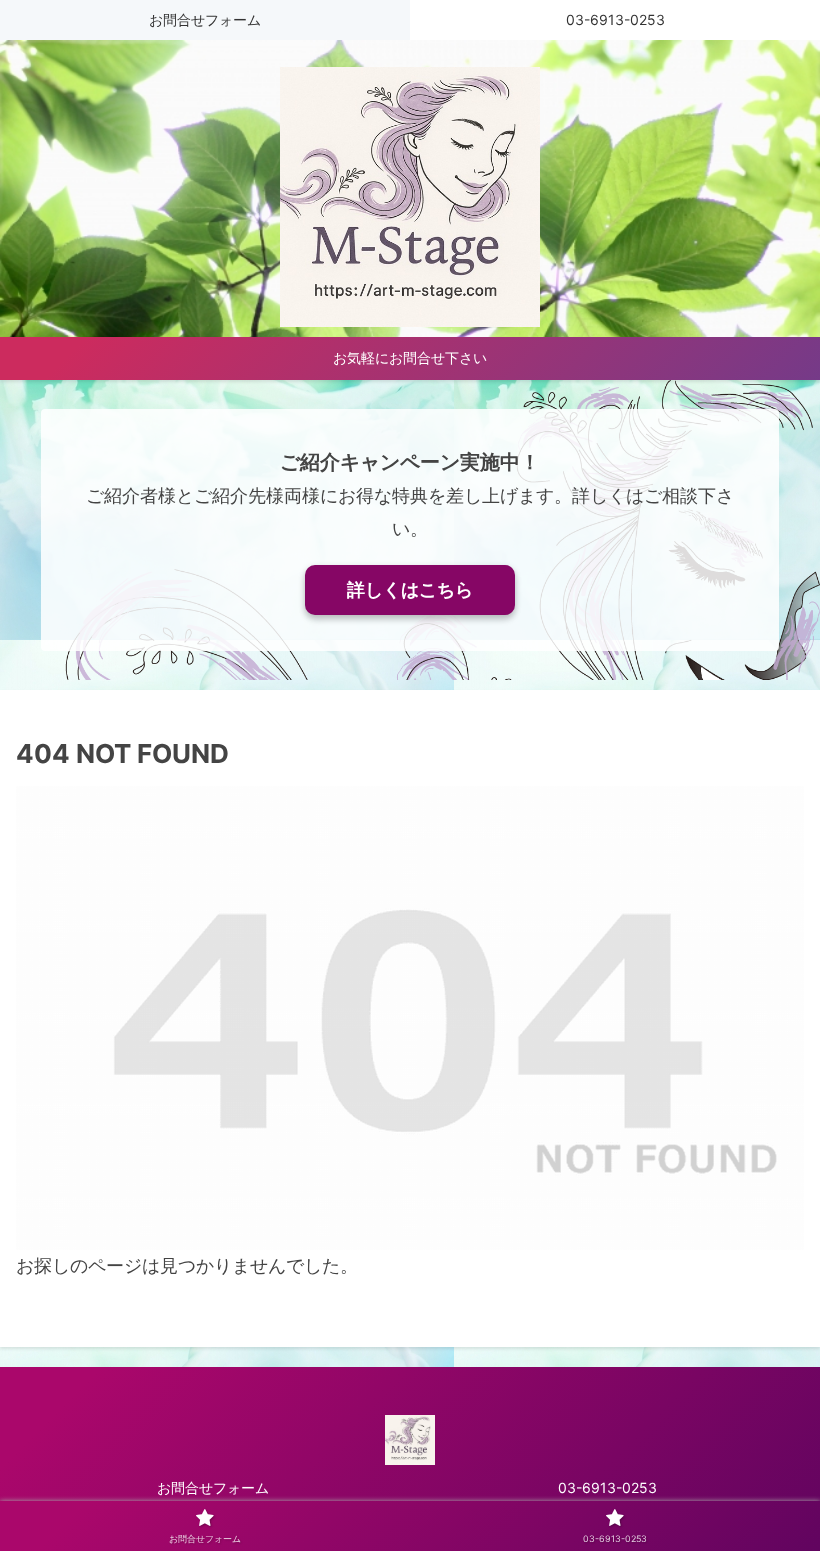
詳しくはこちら (410, 589)
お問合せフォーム (213, 1487)
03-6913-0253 (607, 1487)
